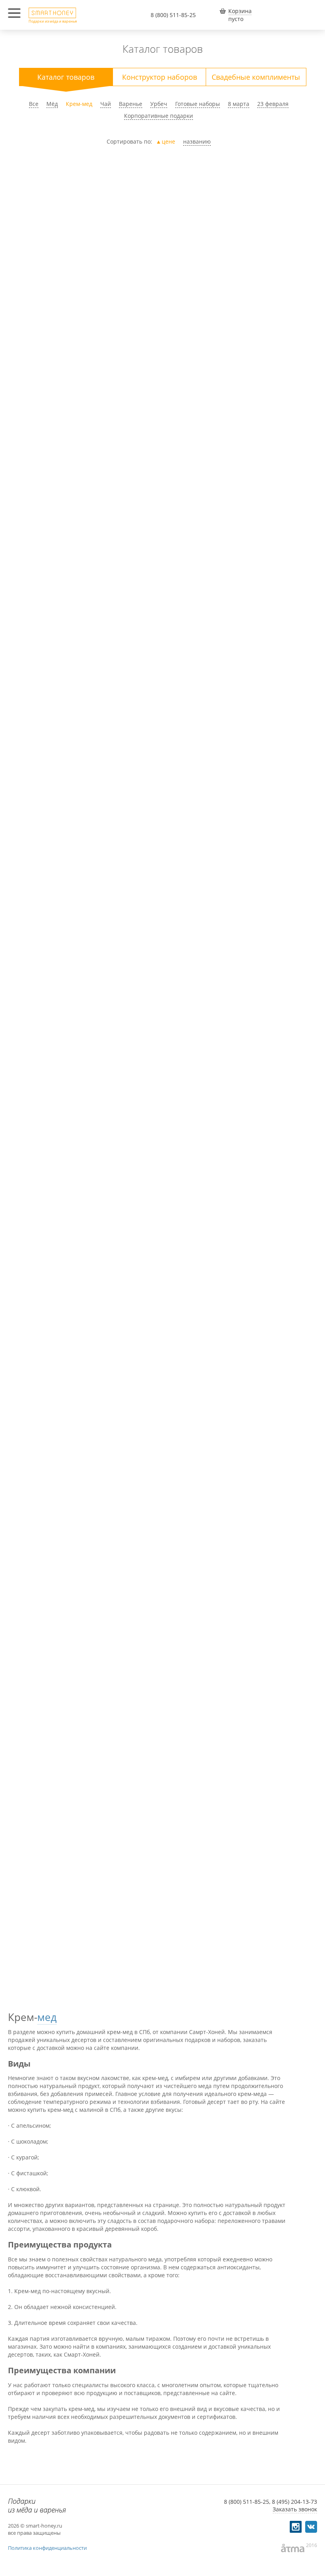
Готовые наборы (198, 104)
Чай (106, 104)
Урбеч (159, 104)
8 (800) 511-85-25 (173, 15)
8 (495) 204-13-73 (294, 2502)
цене (168, 141)
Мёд (52, 104)
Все (34, 104)
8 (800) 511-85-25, (247, 2502)
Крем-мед (79, 104)
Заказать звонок (295, 2509)
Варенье (131, 104)
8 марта (239, 104)
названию (197, 141)
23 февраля (273, 104)
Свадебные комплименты (256, 77)
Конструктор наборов (160, 77)
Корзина (240, 11)
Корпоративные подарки (159, 116)
